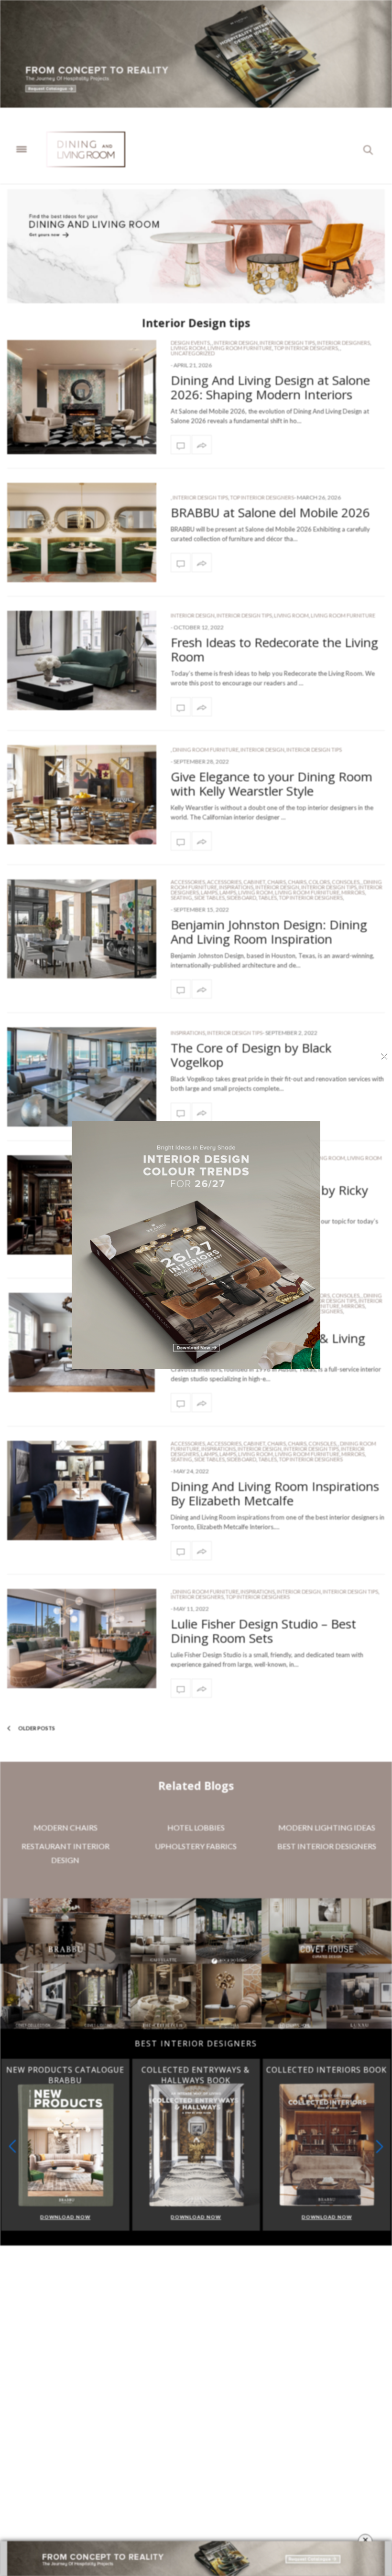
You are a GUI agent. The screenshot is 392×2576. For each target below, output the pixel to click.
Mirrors (353, 892)
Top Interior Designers (306, 348)
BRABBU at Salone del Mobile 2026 (270, 512)
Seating (181, 898)
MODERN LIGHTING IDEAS (327, 1827)
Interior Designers (343, 343)
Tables (267, 898)
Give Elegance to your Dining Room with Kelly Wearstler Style (272, 784)
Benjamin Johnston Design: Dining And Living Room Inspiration (269, 932)
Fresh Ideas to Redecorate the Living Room (274, 649)
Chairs (277, 882)
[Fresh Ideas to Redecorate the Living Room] (82, 660)
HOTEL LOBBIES (196, 1827)
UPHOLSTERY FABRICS (196, 1846)
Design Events (190, 343)
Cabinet (254, 882)
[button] (380, 2146)
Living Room (188, 348)
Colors (319, 882)
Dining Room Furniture (206, 750)
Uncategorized (193, 353)
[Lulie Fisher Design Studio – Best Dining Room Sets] (82, 1639)
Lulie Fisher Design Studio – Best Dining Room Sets (263, 1631)
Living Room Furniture (240, 348)
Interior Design (236, 343)
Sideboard (241, 898)
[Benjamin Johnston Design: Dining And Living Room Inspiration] (82, 929)
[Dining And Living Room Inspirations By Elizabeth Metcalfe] (181, 1551)
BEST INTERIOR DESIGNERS (327, 1846)
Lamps (209, 892)
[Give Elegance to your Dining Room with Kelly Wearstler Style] (82, 795)
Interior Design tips (287, 343)
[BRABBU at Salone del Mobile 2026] (82, 532)
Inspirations (236, 887)
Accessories (188, 882)
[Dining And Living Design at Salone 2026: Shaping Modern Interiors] (82, 397)
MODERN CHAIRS (65, 1827)
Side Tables (209, 898)
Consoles (346, 882)
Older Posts (36, 1728)
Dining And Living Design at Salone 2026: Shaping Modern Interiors (270, 387)
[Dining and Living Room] (86, 149)
